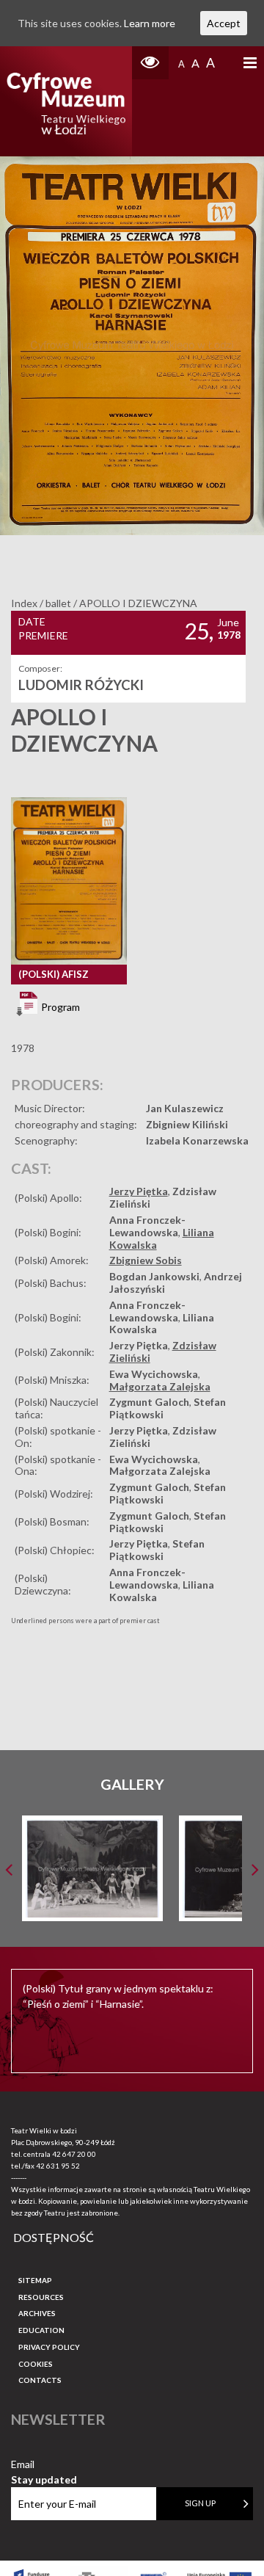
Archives (37, 2313)
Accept (224, 23)
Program (59, 1007)
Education (41, 2330)
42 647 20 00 (74, 2154)
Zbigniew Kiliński (187, 1124)
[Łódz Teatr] (66, 101)
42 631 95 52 (58, 2166)
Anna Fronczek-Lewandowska (147, 1226)
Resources (41, 2297)
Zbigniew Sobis (146, 1260)
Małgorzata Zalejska (160, 1386)
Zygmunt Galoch (149, 1402)
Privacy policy (49, 2347)
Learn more (150, 23)
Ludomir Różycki (81, 685)
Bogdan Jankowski (154, 1276)
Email (44, 2465)
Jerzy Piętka (139, 1191)
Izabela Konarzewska (197, 1140)
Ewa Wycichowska (154, 1374)
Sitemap (35, 2280)
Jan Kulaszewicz (185, 1108)
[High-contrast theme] (150, 63)
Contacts (40, 2380)
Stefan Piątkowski (157, 1550)
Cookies (36, 2364)
